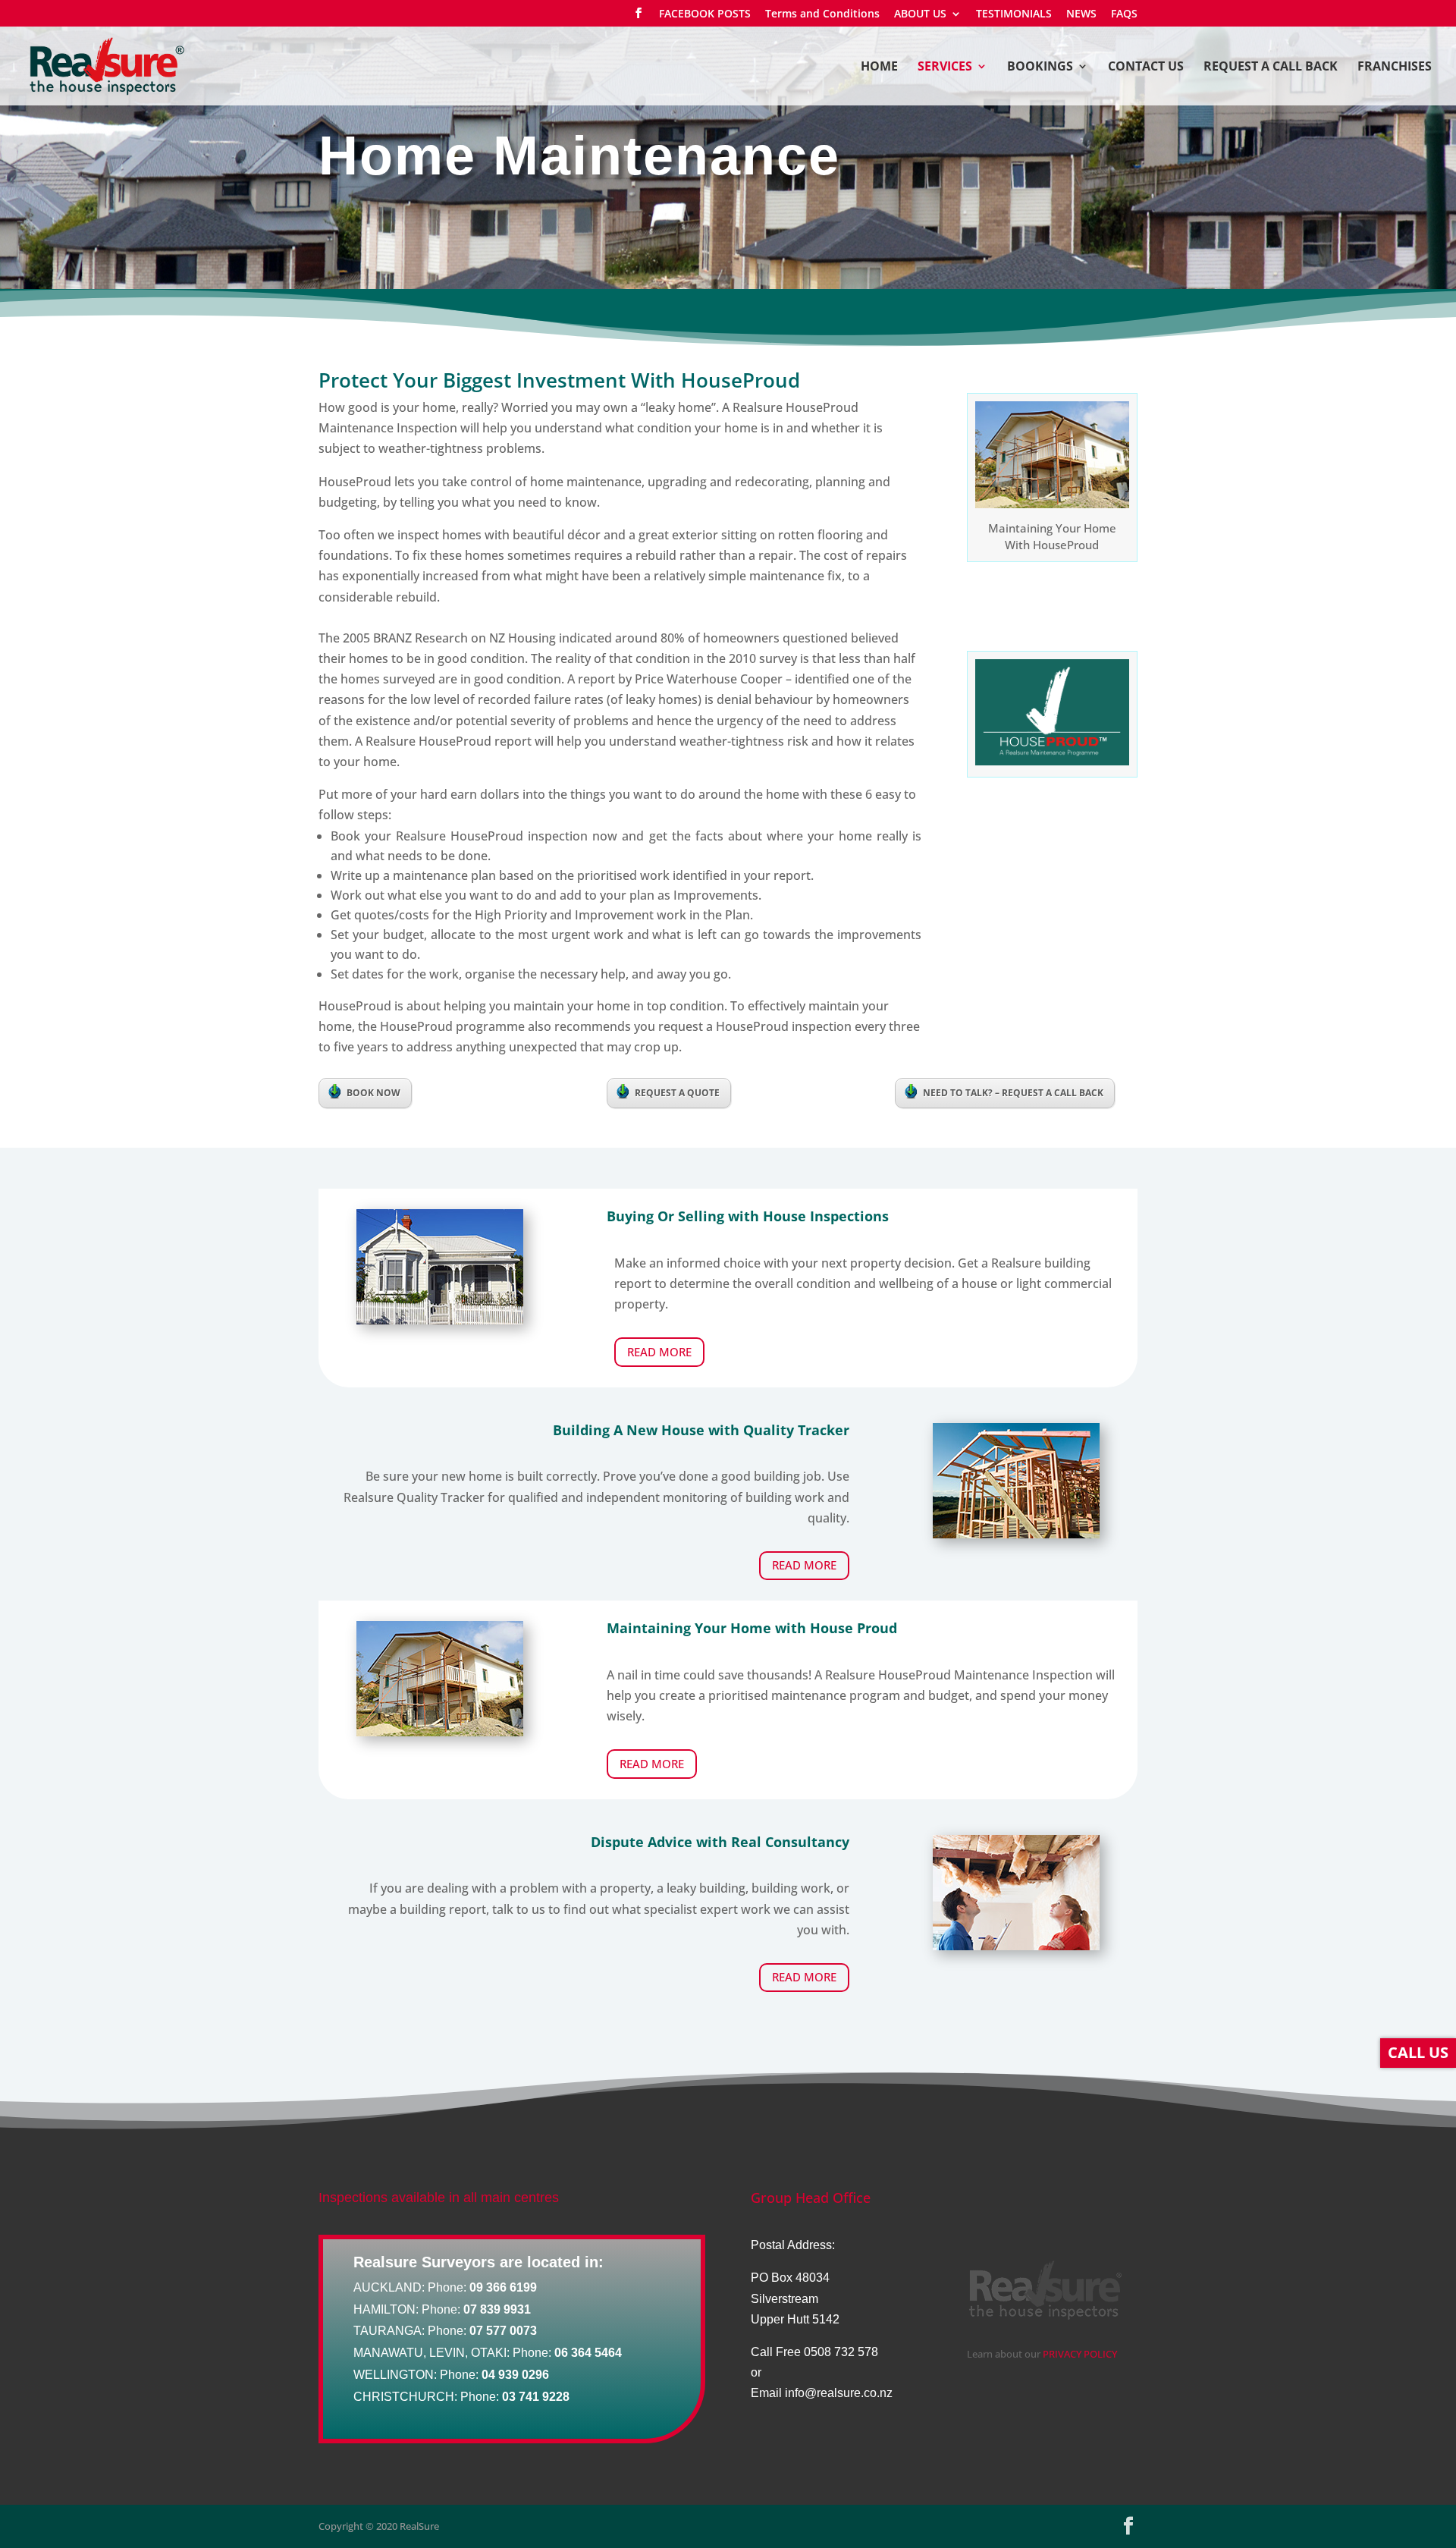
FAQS (1124, 14)
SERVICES (945, 68)
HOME (879, 68)
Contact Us (1146, 68)
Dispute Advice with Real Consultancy (720, 1842)
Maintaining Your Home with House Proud (752, 1628)
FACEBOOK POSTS (705, 14)
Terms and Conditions (822, 14)
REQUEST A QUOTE (677, 1093)
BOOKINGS (1040, 68)
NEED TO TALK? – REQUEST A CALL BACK (1013, 1093)
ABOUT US (920, 14)
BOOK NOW (373, 1093)
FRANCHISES (1395, 68)
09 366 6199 (503, 2287)
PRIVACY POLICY (1080, 2354)
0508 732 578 (841, 2352)
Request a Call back (1271, 68)
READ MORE (659, 1352)
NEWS (1081, 14)
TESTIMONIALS (1014, 14)
